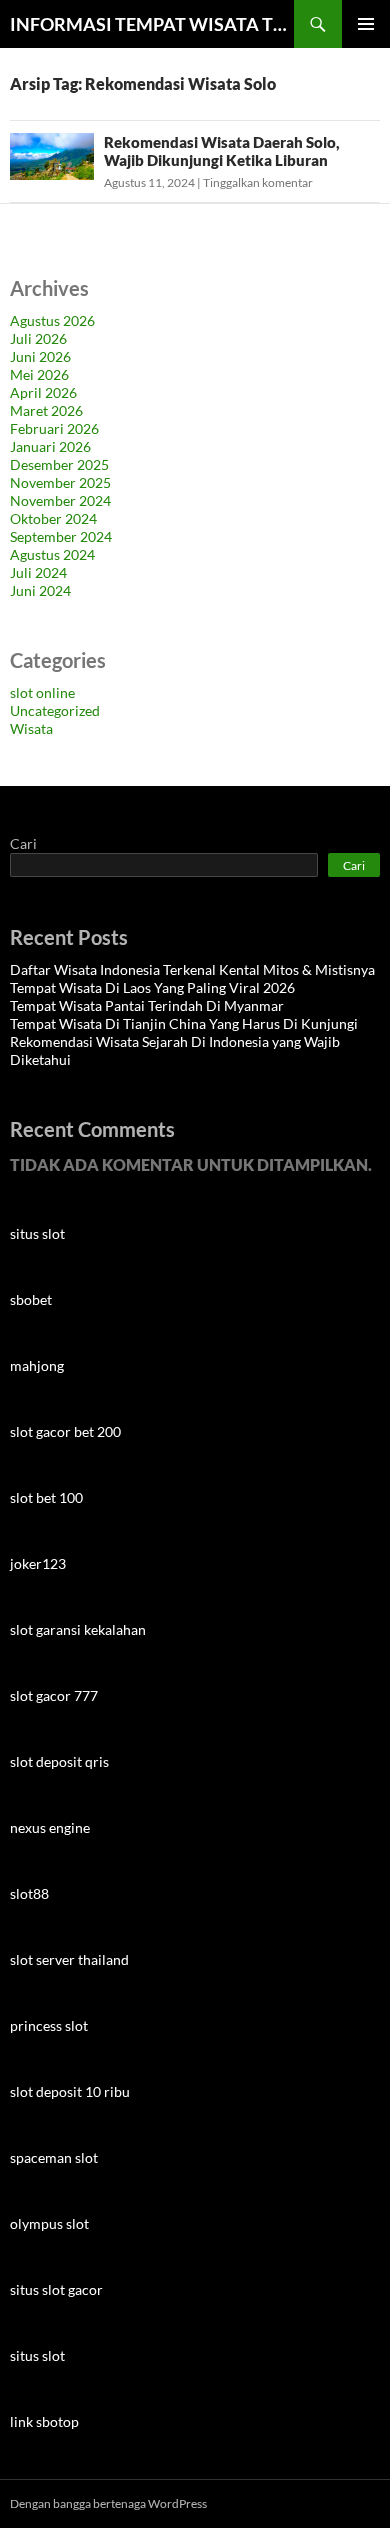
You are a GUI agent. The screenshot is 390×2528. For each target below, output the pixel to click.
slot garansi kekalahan (78, 1629)
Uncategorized (55, 710)
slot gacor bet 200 (65, 1431)
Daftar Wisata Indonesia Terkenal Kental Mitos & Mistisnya (192, 969)
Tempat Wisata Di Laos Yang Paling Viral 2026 (152, 987)
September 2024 (61, 536)
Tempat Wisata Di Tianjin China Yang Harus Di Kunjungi (184, 1023)
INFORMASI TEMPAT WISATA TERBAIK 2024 (152, 24)
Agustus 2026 (52, 320)
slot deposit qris (59, 1761)
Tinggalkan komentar (258, 182)
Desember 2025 (59, 464)
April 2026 (43, 392)
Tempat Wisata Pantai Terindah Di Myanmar (147, 1005)
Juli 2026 (38, 338)
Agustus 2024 (52, 554)
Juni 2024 (40, 590)
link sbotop (44, 2421)
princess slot (49, 2025)
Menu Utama (366, 24)
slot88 (29, 1893)
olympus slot (49, 2223)
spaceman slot (54, 2157)
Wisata (31, 728)
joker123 (38, 1563)
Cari (23, 843)
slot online (42, 692)
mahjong (37, 1365)
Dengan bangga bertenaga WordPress (108, 2503)
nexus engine (50, 1827)
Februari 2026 (54, 428)
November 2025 (60, 482)
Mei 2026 (39, 374)
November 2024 (60, 500)
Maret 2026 (46, 410)
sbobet (31, 1299)
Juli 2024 (38, 572)
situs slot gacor (56, 2289)
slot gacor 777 (54, 1695)
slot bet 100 (46, 1497)
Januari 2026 (50, 446)
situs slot (37, 1233)
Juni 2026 (40, 356)
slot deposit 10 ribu (70, 2091)
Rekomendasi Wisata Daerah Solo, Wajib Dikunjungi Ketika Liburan (222, 151)
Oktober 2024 (53, 518)
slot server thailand (69, 1959)
